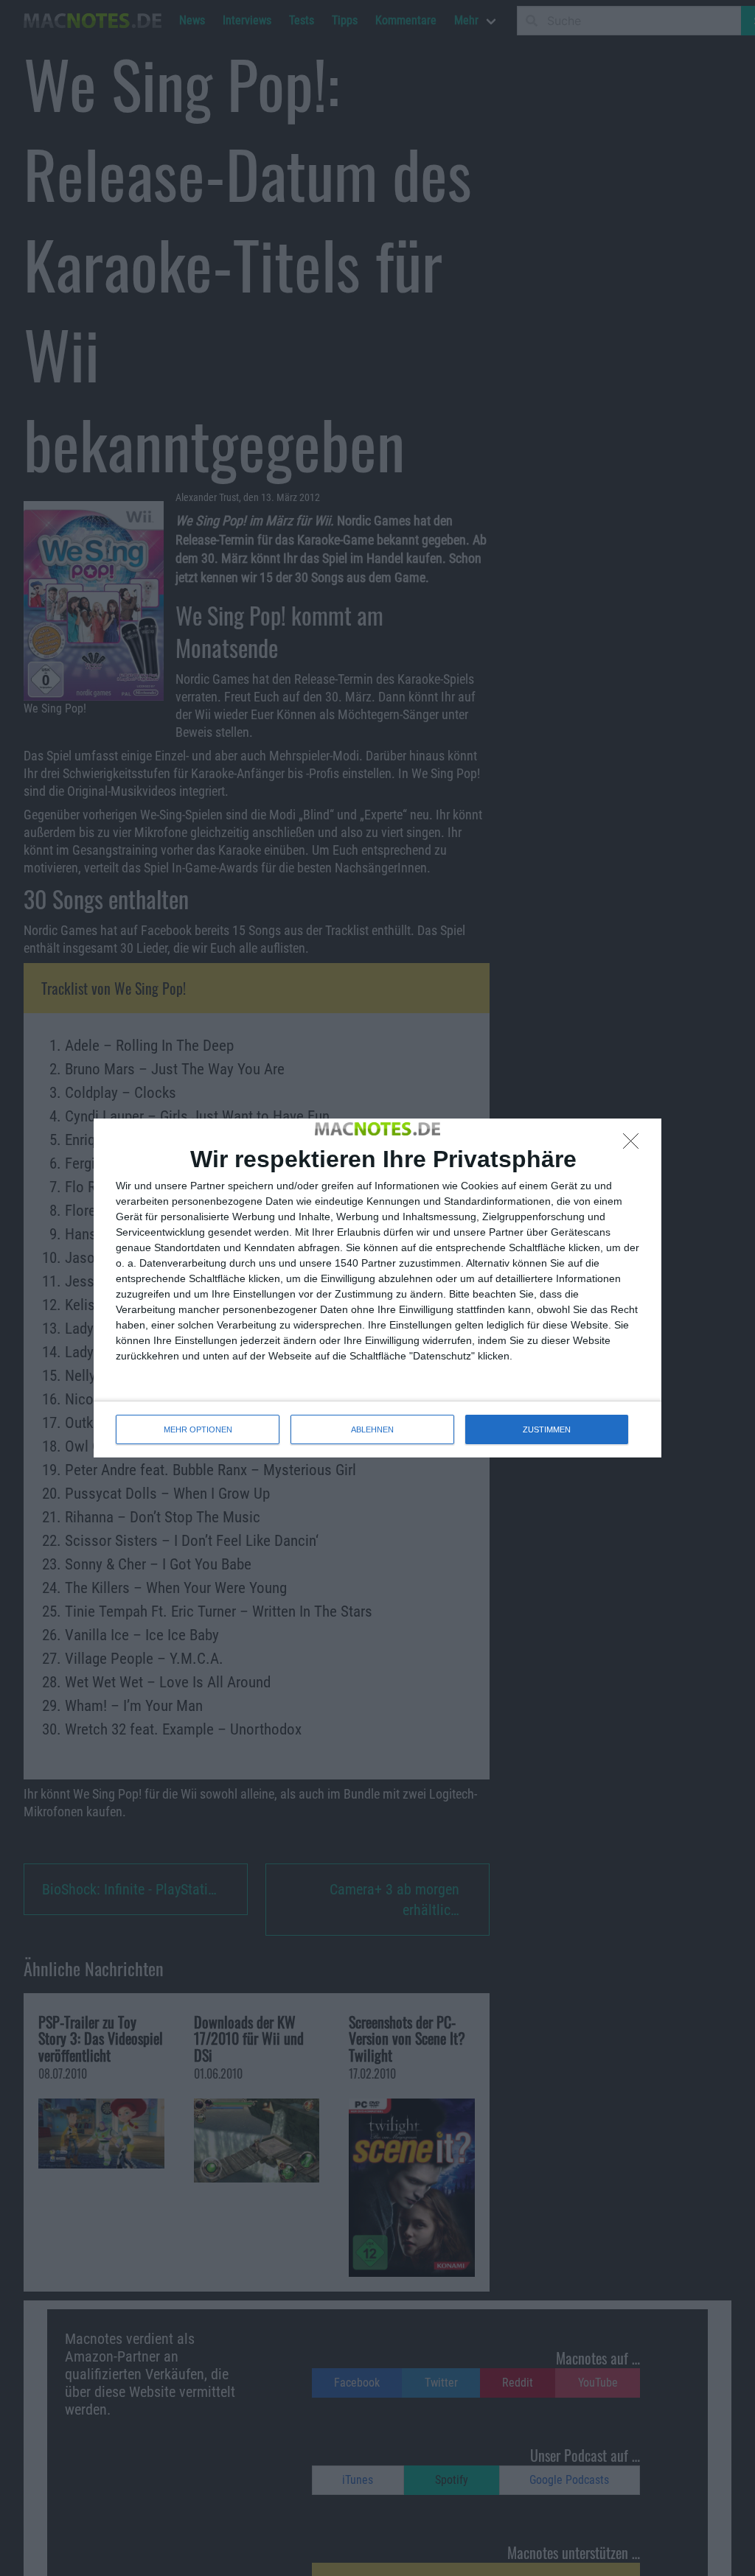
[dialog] (377, 1288)
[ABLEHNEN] (635, 1145)
